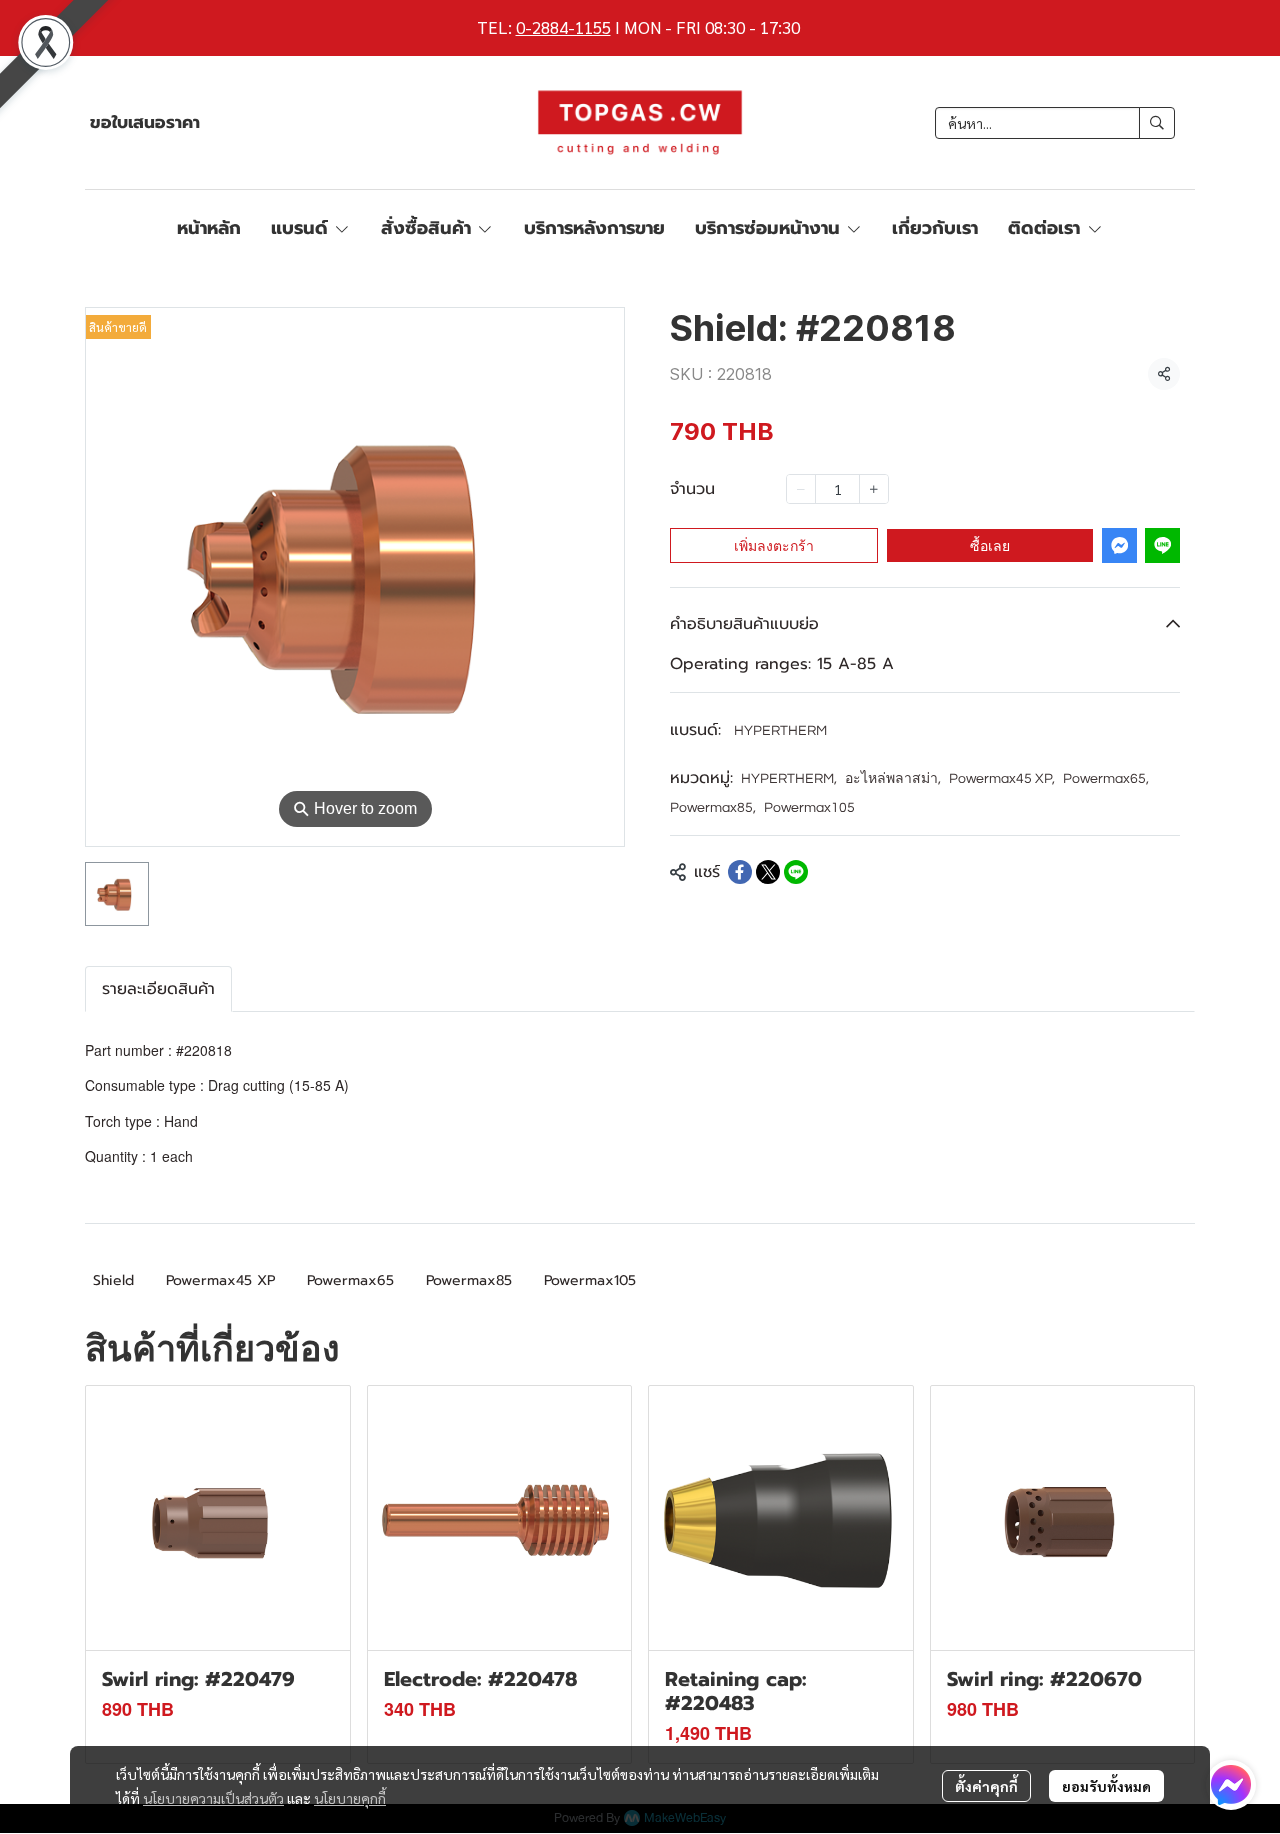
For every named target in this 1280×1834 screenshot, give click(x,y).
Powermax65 (1106, 779)
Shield (113, 1280)
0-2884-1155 (563, 27)
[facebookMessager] (1231, 1785)
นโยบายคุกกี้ (350, 1798)
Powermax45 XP (1002, 779)
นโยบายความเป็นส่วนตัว (213, 1798)
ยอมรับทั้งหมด (1106, 1786)
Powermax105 (809, 808)
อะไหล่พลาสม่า (893, 779)
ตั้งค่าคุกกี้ (986, 1786)
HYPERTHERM (780, 731)
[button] (1055, 123)
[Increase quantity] (874, 489)
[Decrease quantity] (801, 489)
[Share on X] (768, 872)
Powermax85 (713, 808)
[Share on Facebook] (740, 872)
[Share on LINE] (796, 872)
